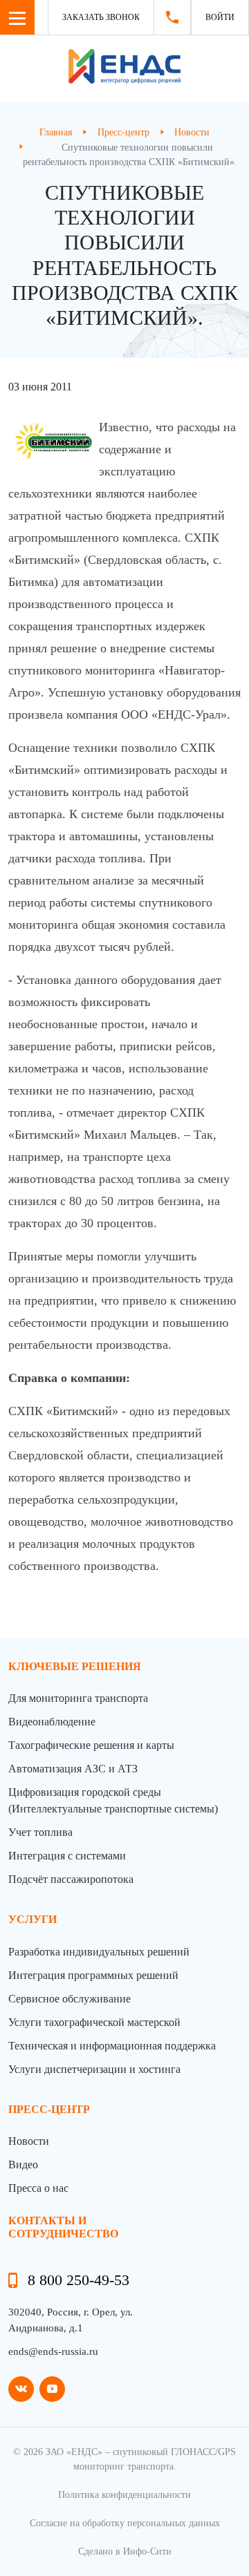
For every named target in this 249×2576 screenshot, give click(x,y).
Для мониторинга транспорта (78, 1698)
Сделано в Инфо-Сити (125, 2551)
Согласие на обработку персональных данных (125, 2523)
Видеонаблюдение (52, 1722)
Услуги (33, 1919)
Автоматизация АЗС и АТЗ (73, 1769)
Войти (220, 17)
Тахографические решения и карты (91, 1745)
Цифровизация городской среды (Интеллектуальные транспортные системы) (113, 1800)
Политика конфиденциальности (124, 2495)
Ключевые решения (75, 1666)
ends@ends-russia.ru (53, 2351)
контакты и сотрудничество (63, 2227)
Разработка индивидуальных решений (99, 1952)
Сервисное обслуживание (70, 1999)
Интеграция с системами (67, 1856)
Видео (23, 2165)
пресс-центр (49, 2109)
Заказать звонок (101, 17)
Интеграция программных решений (93, 1975)
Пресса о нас (38, 2188)
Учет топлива (40, 1832)
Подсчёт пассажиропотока (71, 1879)
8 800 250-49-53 (79, 2280)
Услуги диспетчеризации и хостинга (94, 2069)
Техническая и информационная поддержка (112, 2046)
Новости (29, 2141)
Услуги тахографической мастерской (94, 2022)
